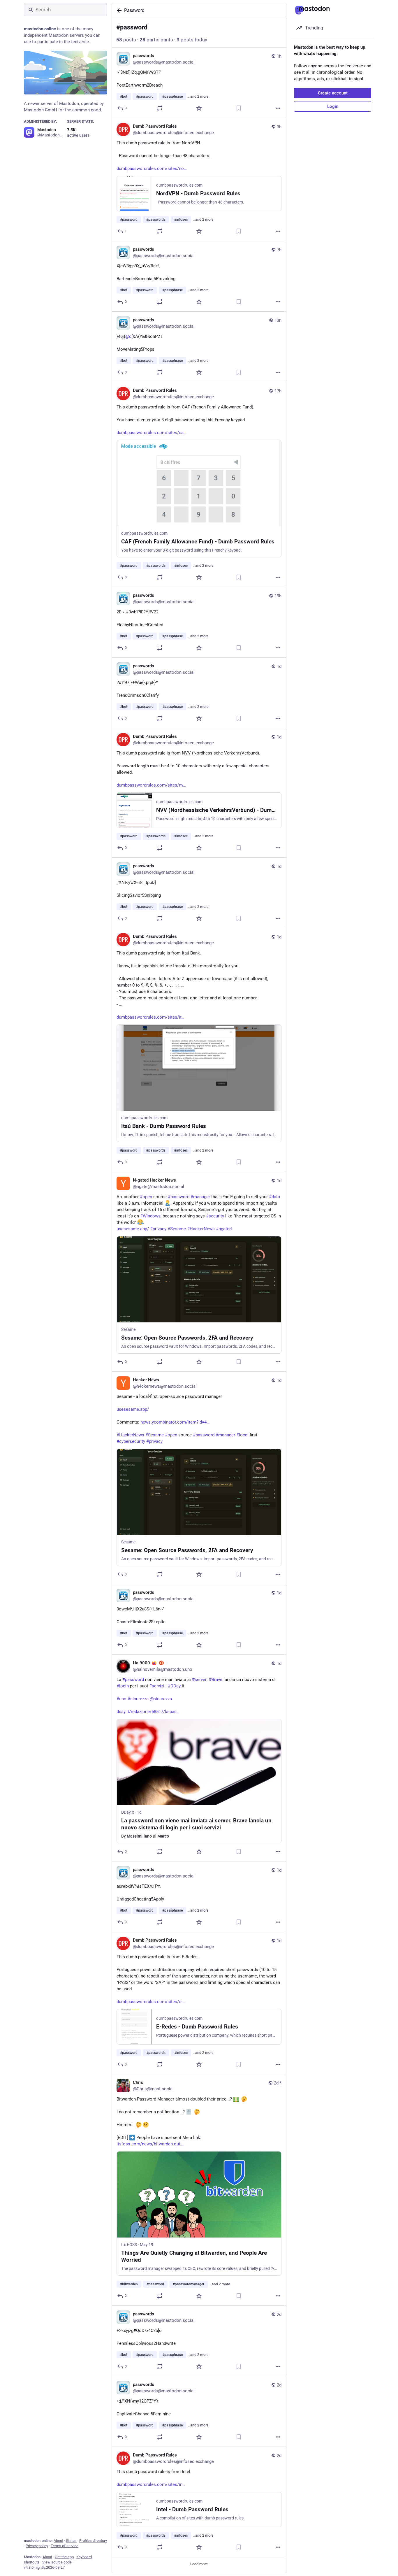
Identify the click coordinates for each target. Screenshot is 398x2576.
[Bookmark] (239, 108)
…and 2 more (198, 96)
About (58, 2541)
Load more (199, 2564)
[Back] (118, 10)
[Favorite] (199, 108)
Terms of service (65, 2546)
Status (71, 2541)
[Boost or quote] (160, 108)
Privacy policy (37, 2546)
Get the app (64, 2557)
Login (333, 106)
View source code (57, 2562)
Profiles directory (93, 2541)
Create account (333, 93)
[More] (278, 108)
